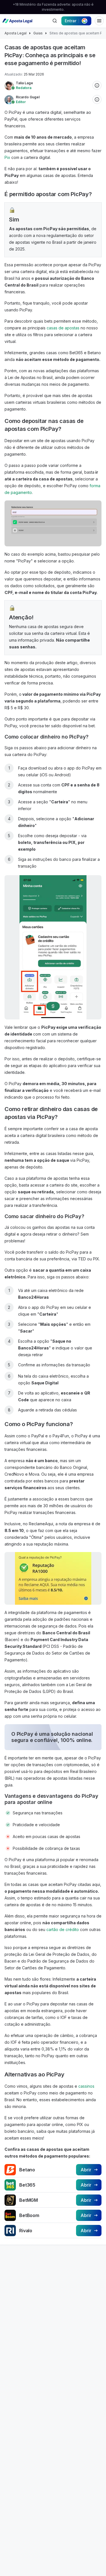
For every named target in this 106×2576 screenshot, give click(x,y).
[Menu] (99, 21)
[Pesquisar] (55, 21)
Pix (7, 157)
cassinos (86, 2086)
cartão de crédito (63, 1929)
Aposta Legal (16, 33)
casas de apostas (62, 328)
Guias (38, 33)
